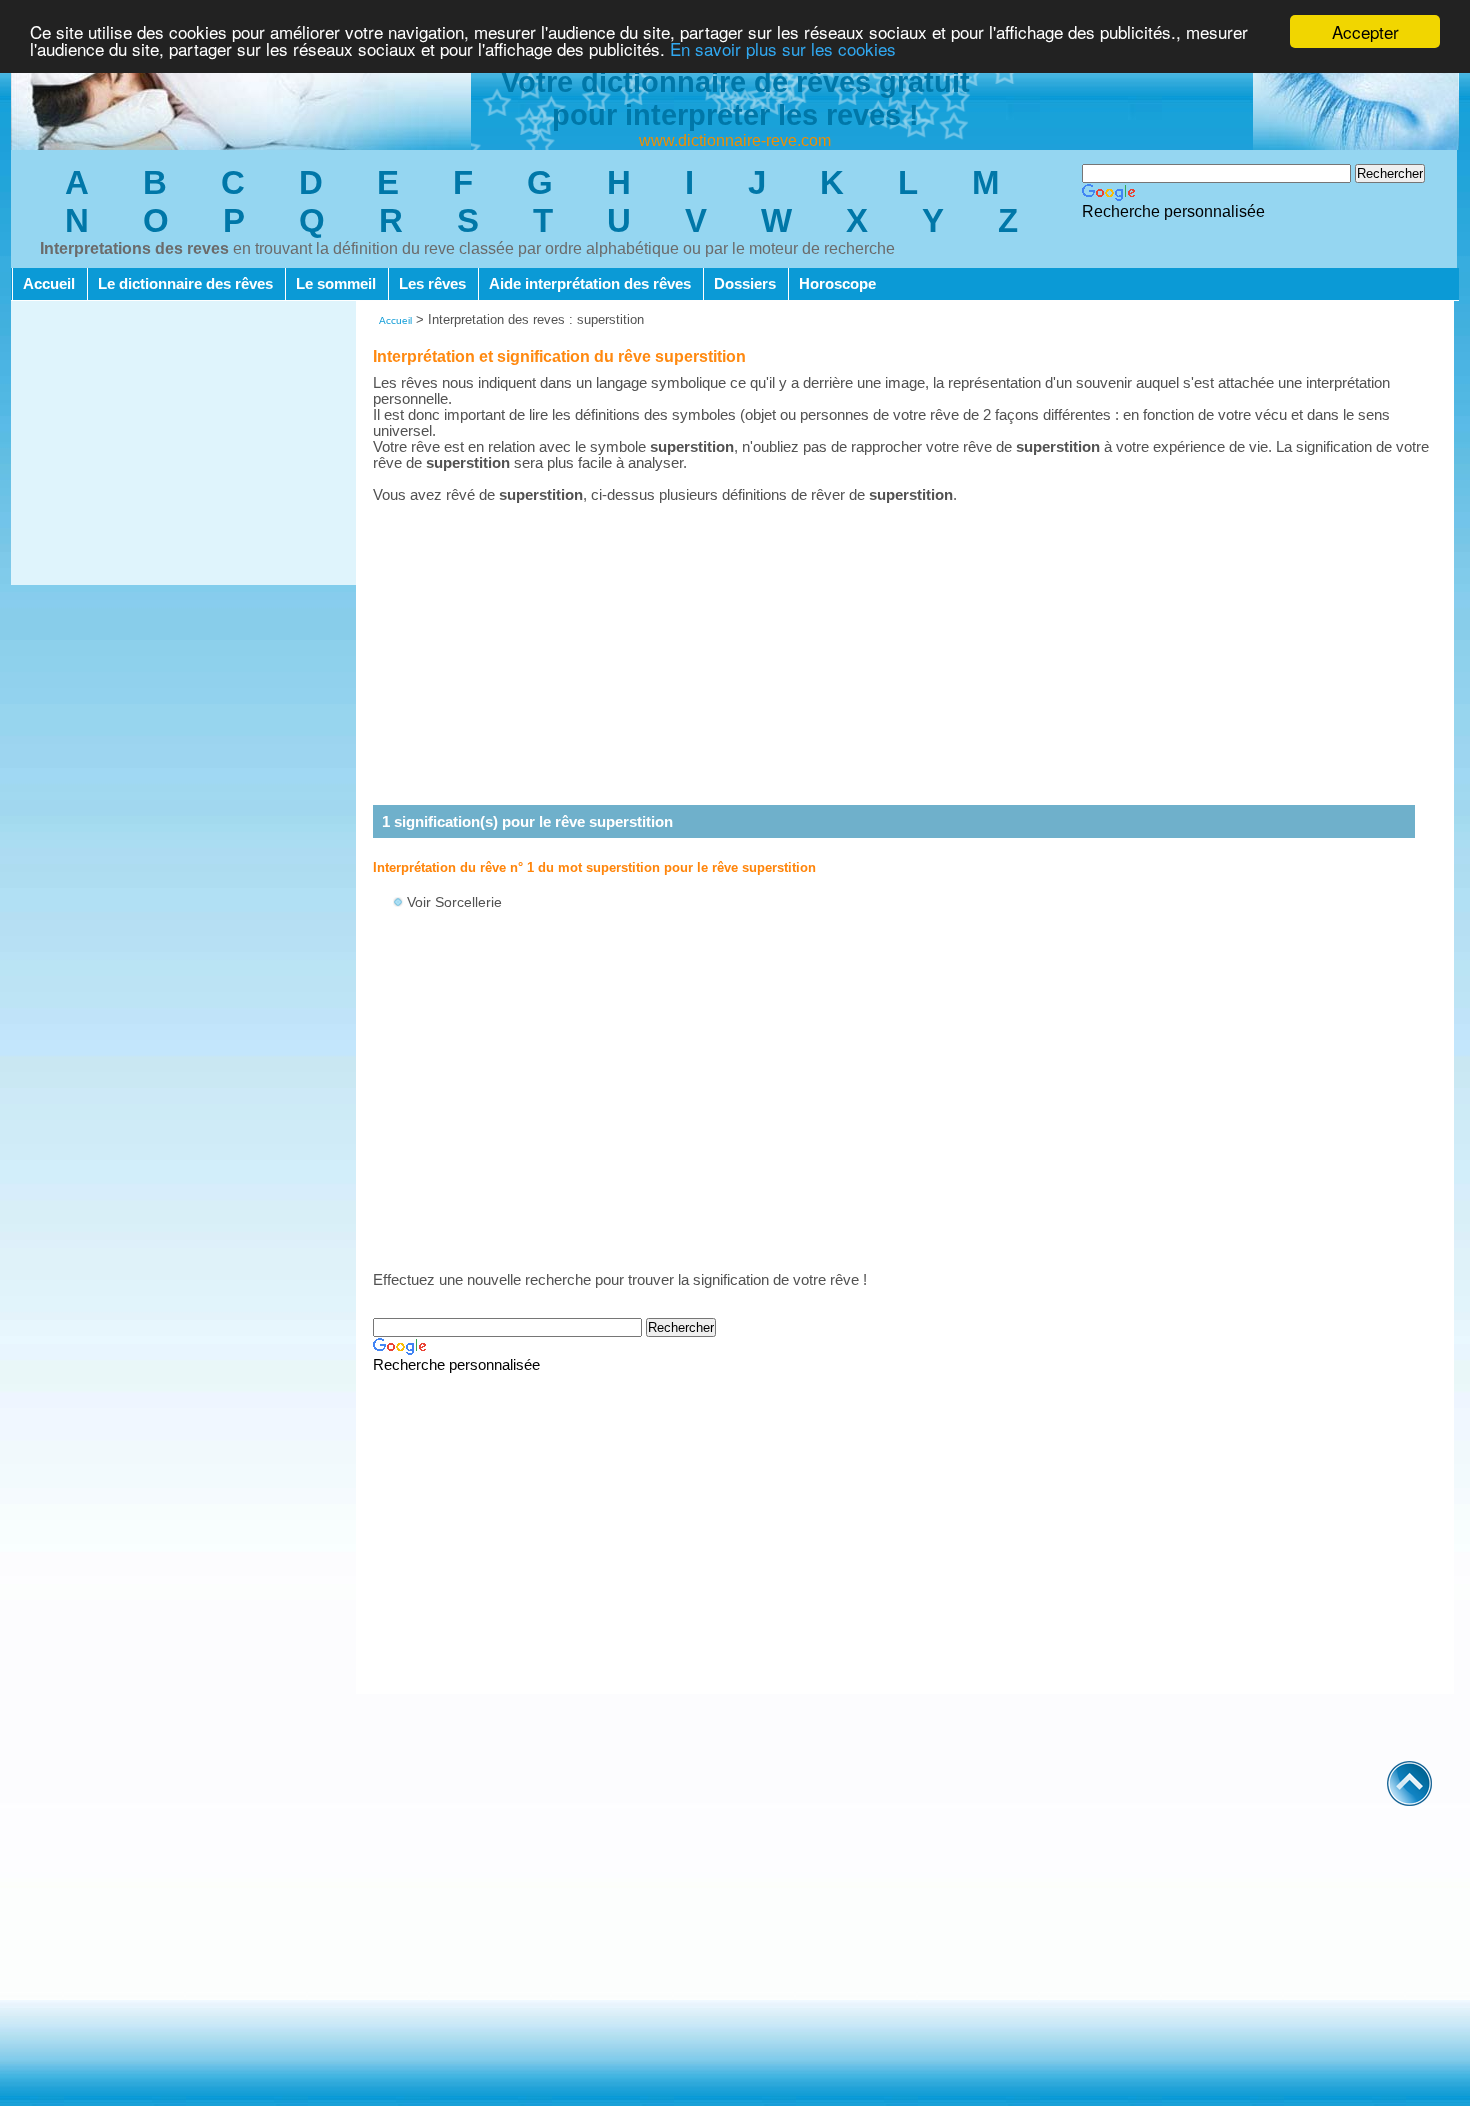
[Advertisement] (183, 445)
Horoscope (837, 284)
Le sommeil (336, 284)
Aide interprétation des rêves (590, 284)
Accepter (1365, 31)
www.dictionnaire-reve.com (735, 140)
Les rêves (432, 284)
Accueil (49, 284)
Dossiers (745, 284)
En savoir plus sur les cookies (783, 49)
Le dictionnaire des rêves (185, 284)
